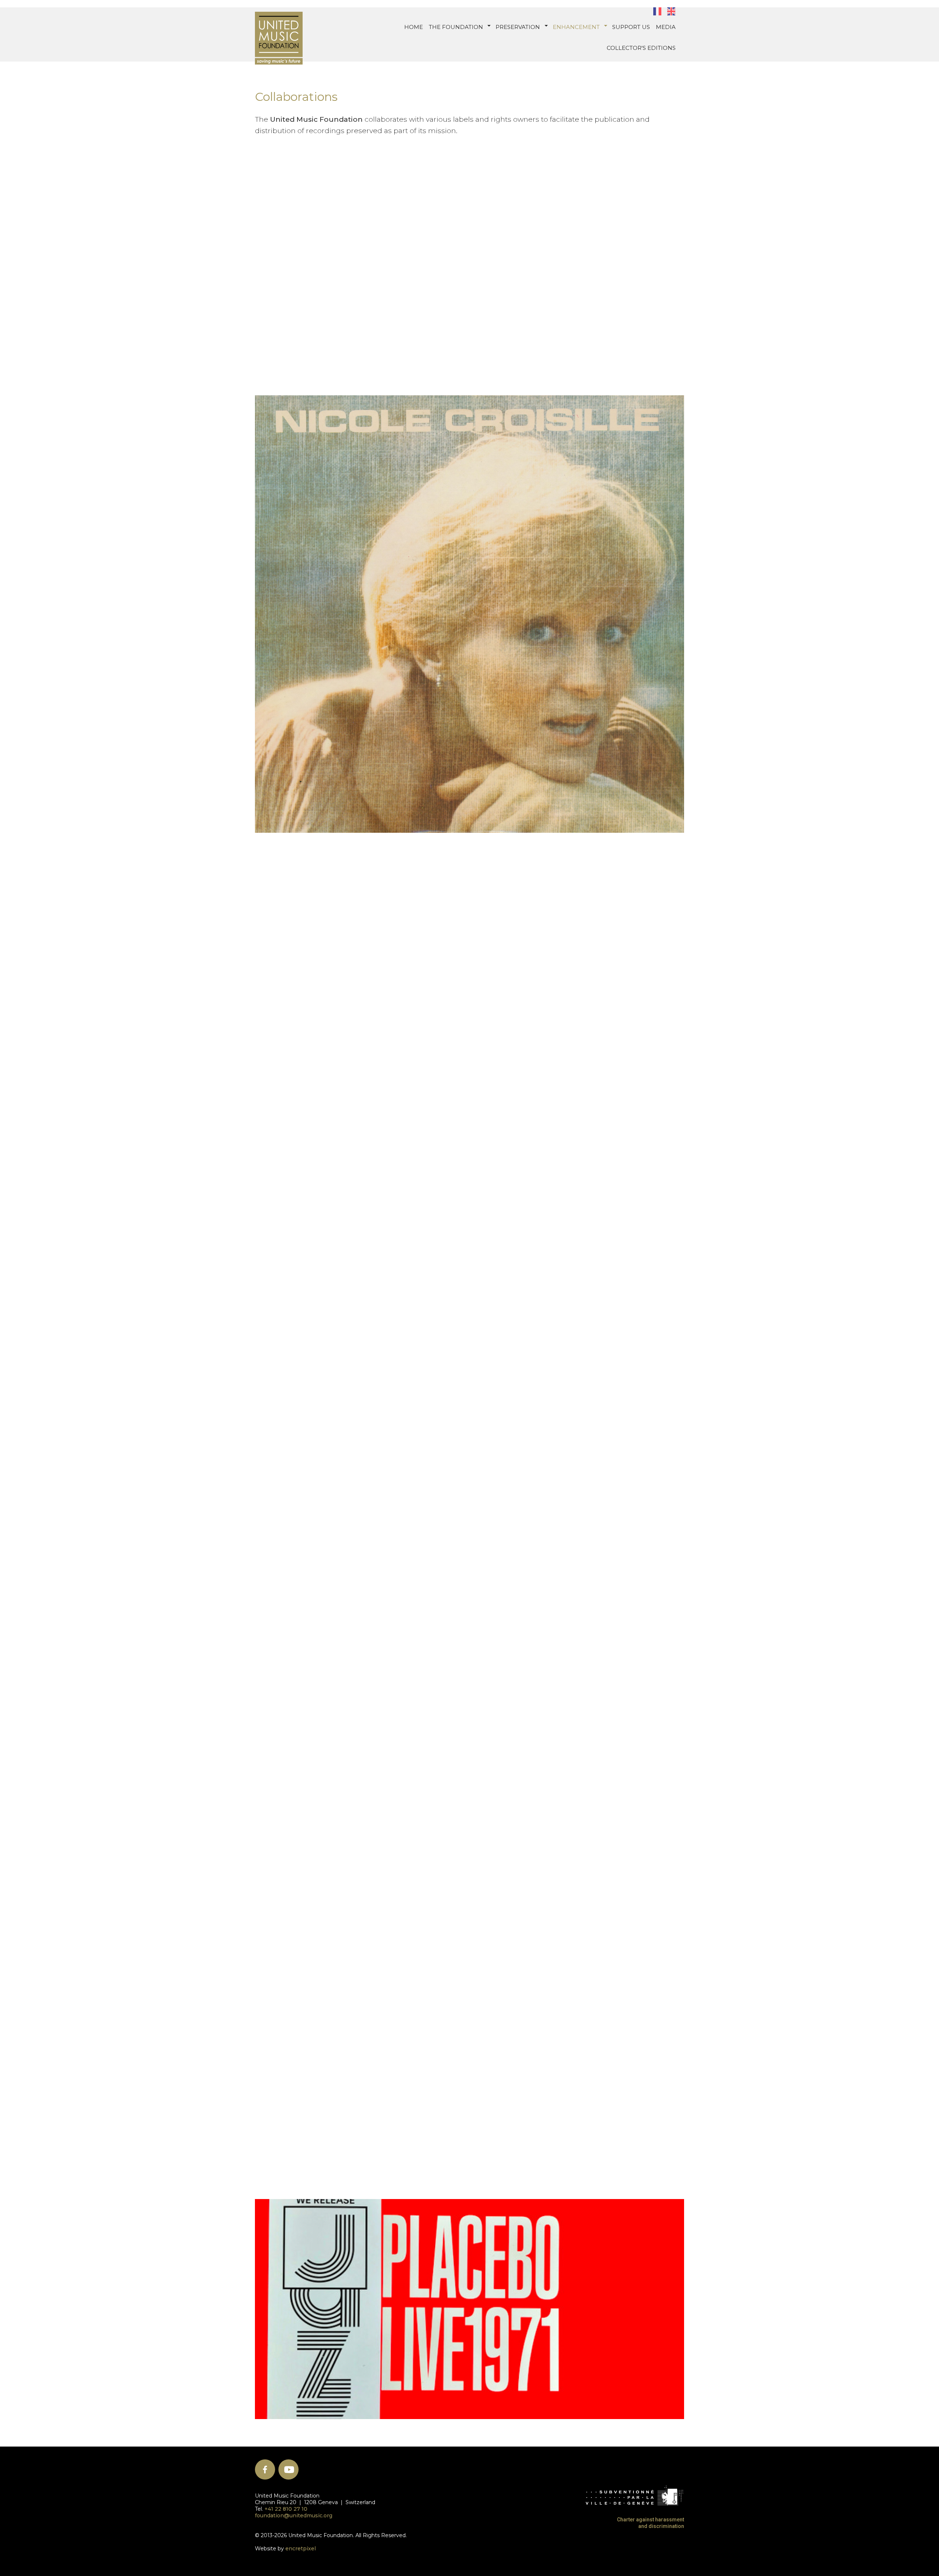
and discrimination (661, 2526)
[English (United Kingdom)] (671, 11)
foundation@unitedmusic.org (294, 2515)
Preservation (518, 27)
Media (666, 27)
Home (414, 27)
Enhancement (576, 27)
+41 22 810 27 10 (286, 2509)
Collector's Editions (641, 48)
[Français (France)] (657, 11)
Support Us (631, 27)
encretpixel (301, 2548)
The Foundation (456, 27)
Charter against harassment (651, 2520)
